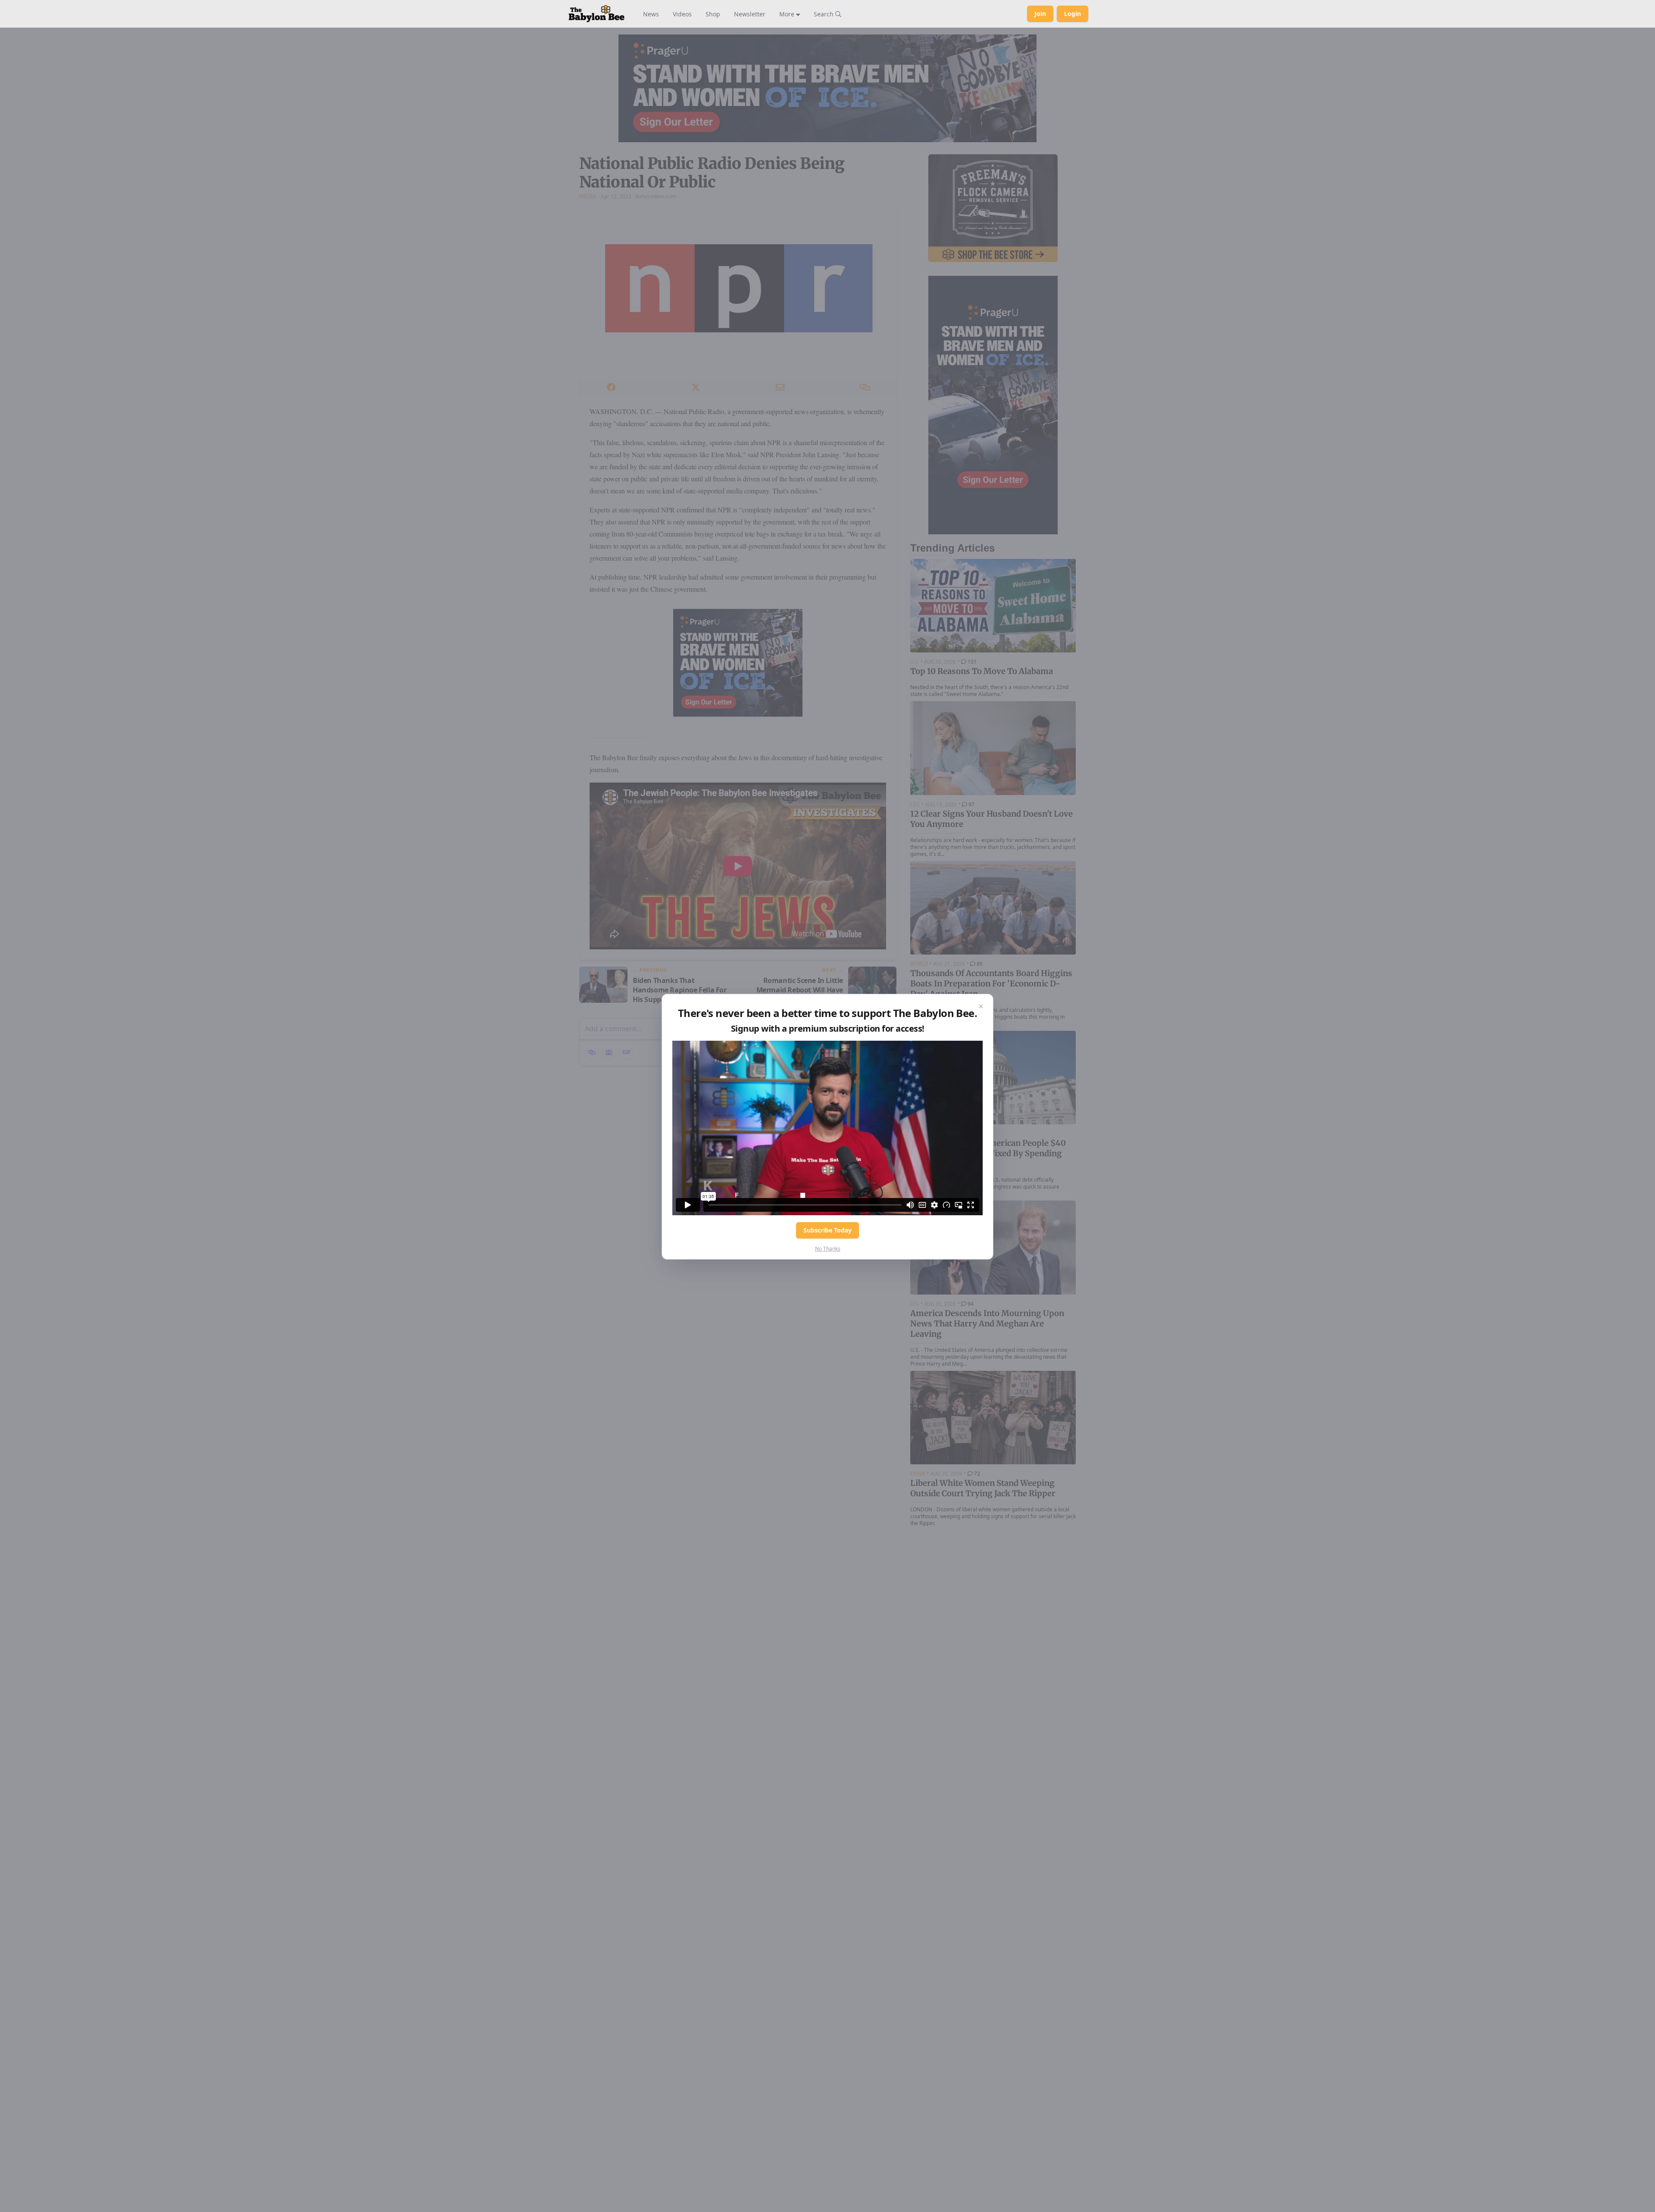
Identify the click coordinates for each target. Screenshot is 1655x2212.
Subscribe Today (827, 1230)
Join (1040, 14)
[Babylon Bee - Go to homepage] (596, 14)
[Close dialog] (981, 1006)
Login (1073, 14)
